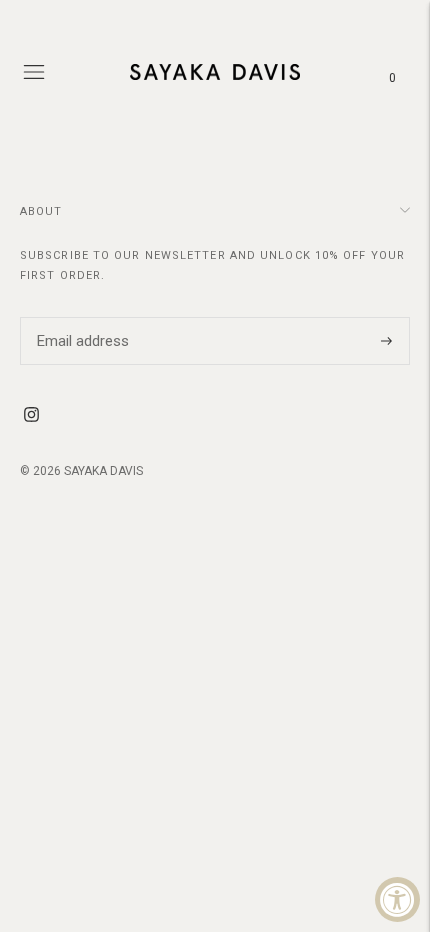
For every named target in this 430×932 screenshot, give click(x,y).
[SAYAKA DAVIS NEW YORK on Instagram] (31, 417)
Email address (80, 317)
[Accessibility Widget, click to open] (397, 899)
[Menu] (34, 72)
